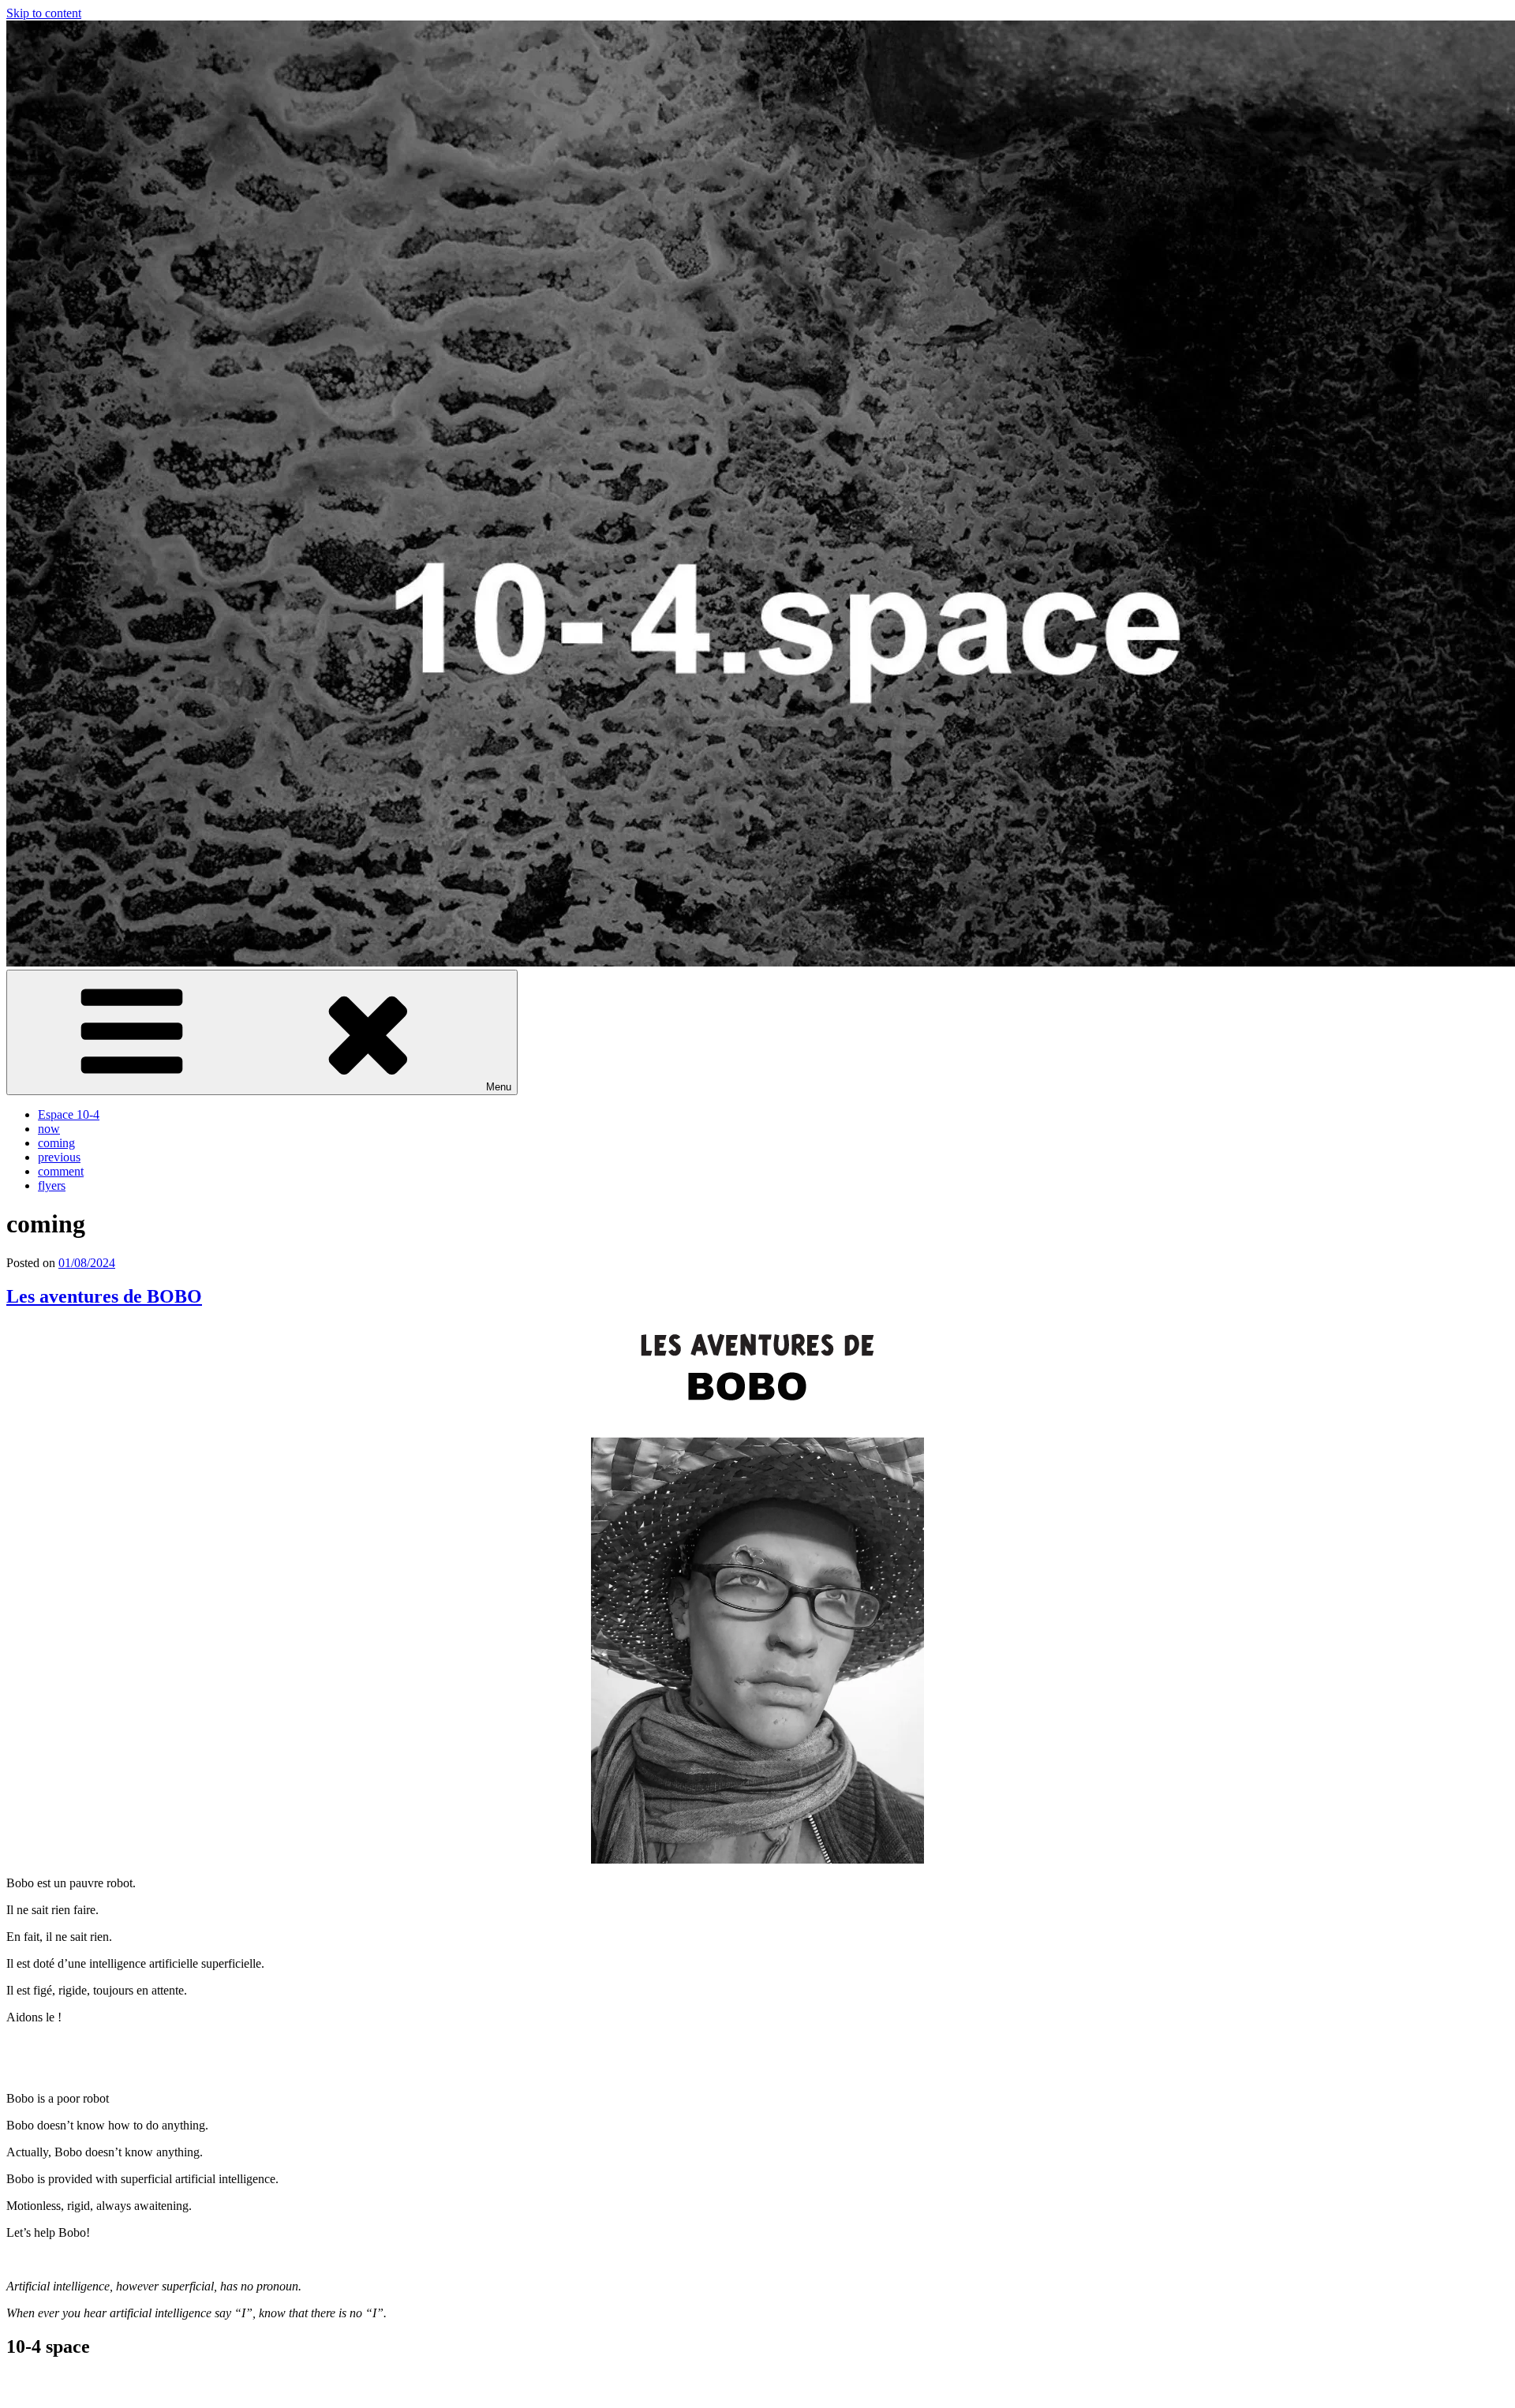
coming (56, 1143)
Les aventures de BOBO (104, 1296)
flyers (52, 1185)
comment (61, 1171)
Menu (499, 1087)
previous (59, 1157)
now (49, 1129)
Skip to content (44, 13)
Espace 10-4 (69, 1114)
